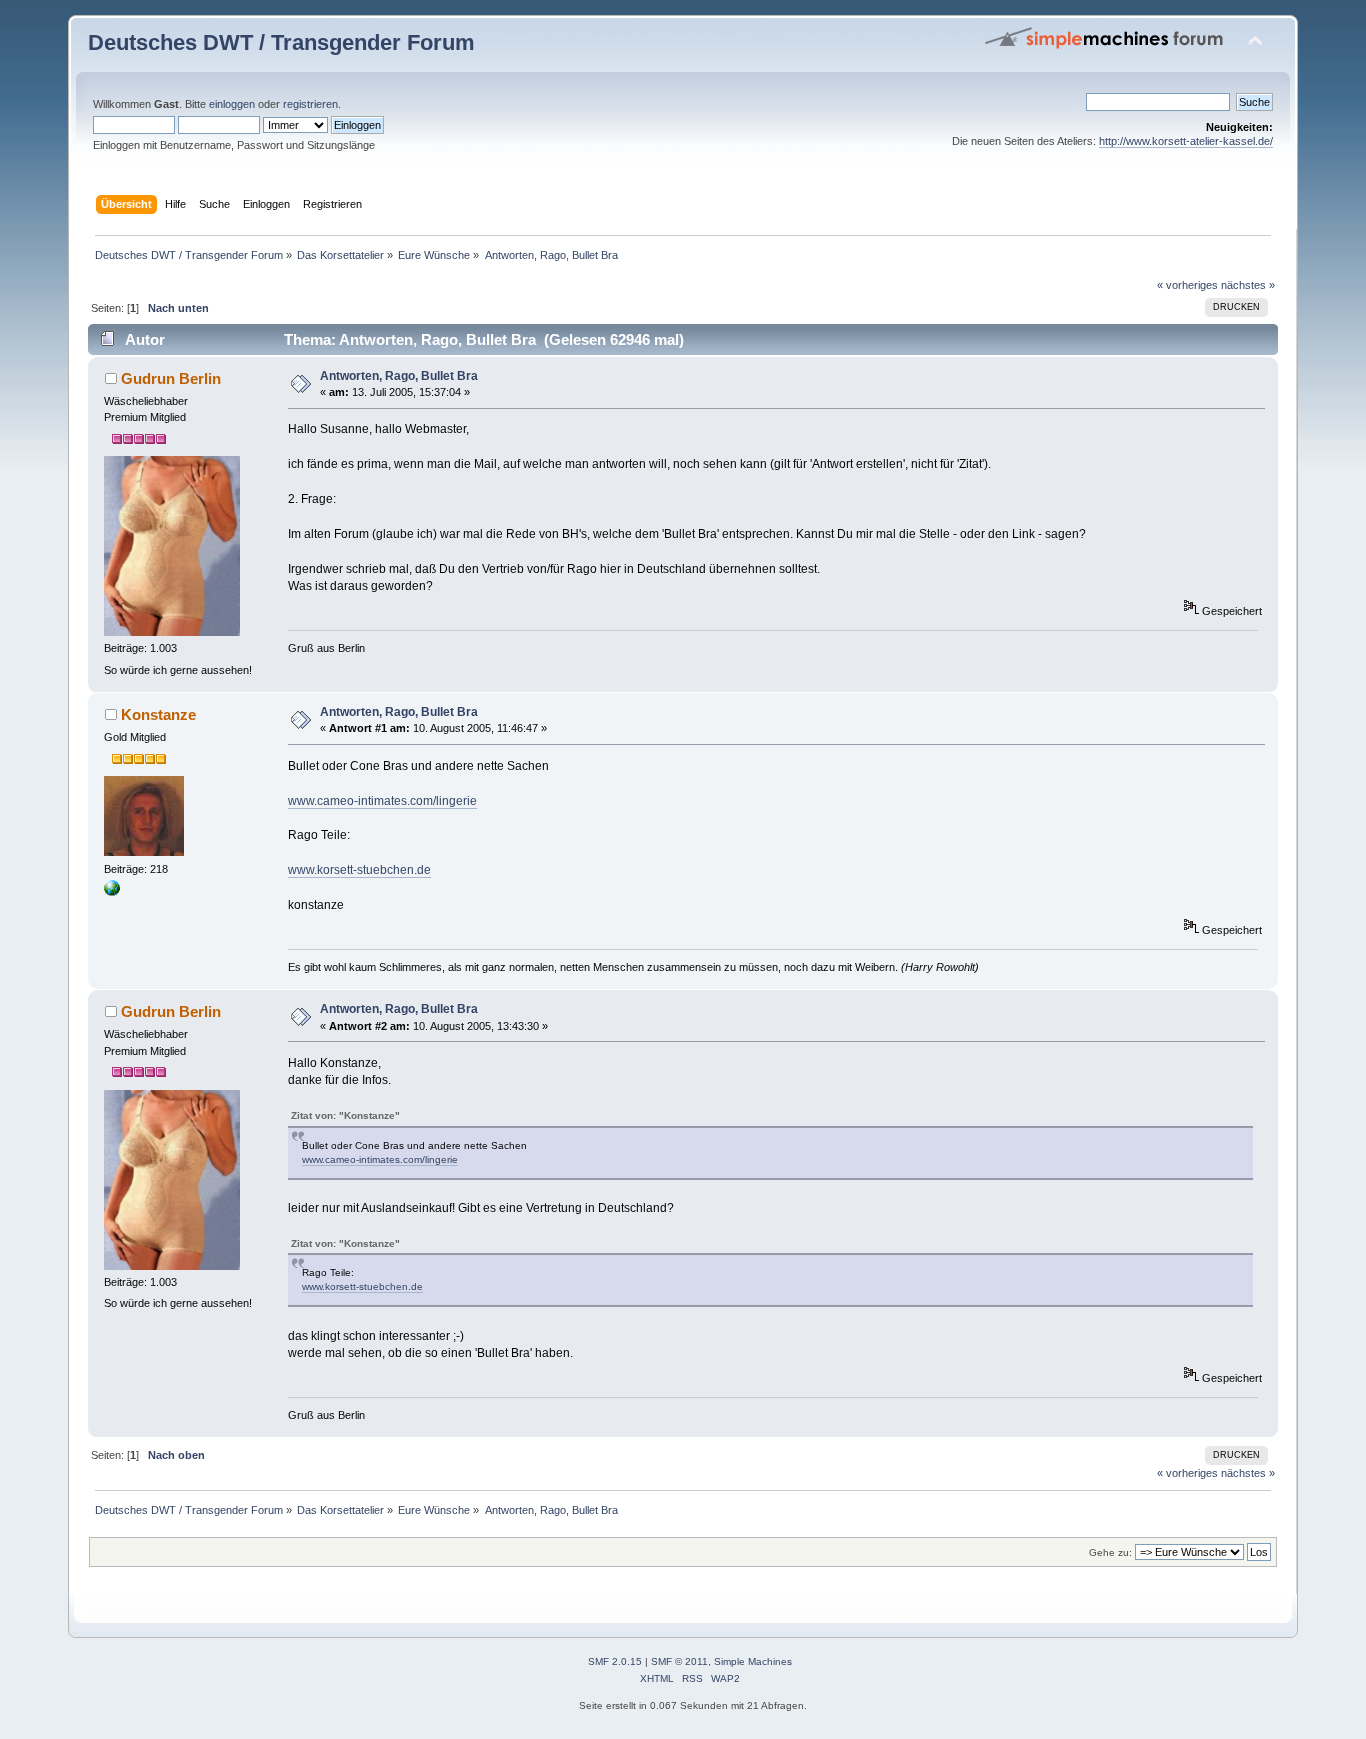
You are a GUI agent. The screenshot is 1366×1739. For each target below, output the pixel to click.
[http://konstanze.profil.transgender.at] (112, 892)
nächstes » (1248, 285)
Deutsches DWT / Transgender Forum (281, 42)
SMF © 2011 (679, 1661)
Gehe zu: (1110, 1552)
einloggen (232, 104)
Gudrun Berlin (171, 378)
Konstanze (158, 714)
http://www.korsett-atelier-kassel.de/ (1186, 141)
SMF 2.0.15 (615, 1661)
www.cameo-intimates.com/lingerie (382, 801)
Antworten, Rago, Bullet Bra (399, 376)
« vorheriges (1187, 285)
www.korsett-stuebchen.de (359, 870)
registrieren (310, 104)
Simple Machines (753, 1661)
